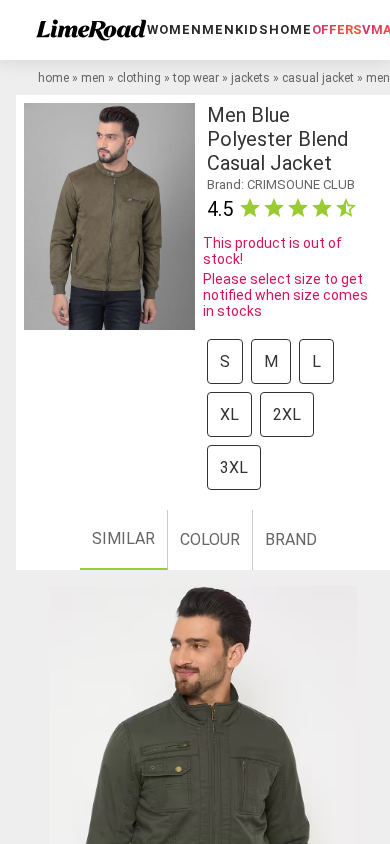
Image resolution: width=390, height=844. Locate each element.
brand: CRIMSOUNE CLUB (281, 184)
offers (337, 29)
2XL (287, 414)
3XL (234, 467)
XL (229, 414)
